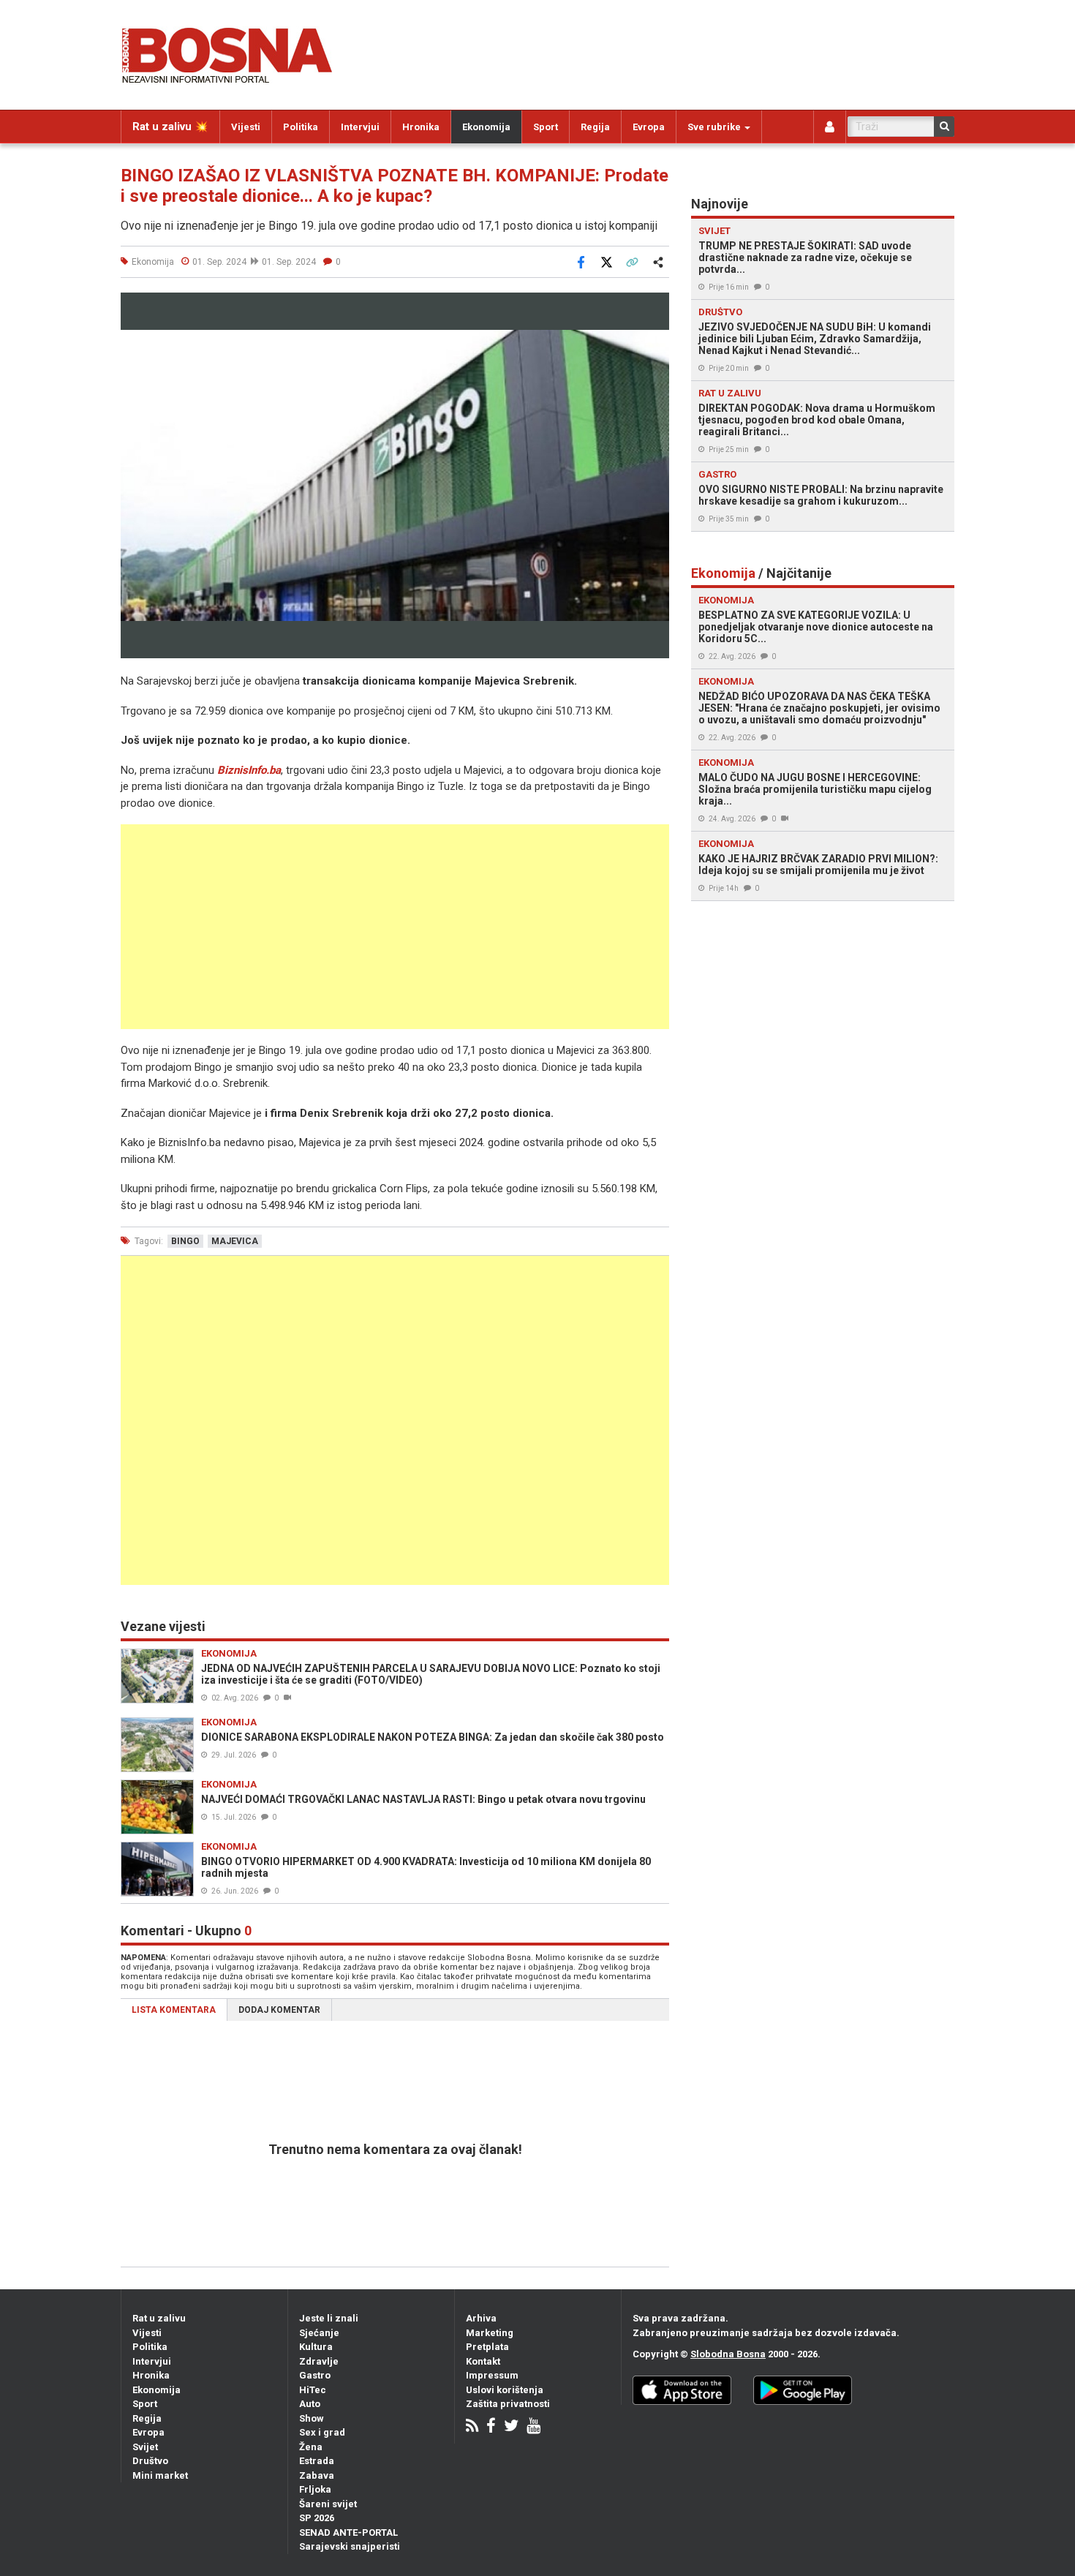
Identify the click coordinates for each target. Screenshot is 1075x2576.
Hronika (421, 127)
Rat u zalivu (159, 2318)
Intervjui (360, 127)
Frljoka (315, 2489)
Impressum (492, 2375)
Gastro (315, 2375)
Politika (301, 127)
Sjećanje (319, 2333)
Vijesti (246, 127)
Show (312, 2418)
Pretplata (487, 2347)
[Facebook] (491, 2427)
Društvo (150, 2461)
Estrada (317, 2461)
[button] (656, 306)
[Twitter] (511, 2427)
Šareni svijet (328, 2504)
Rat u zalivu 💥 (170, 127)
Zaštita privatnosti (508, 2404)
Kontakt (483, 2361)
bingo (185, 1241)
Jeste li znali (329, 2318)
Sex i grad (322, 2432)
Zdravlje (319, 2361)
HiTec (313, 2390)
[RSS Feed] (472, 2427)
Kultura (316, 2347)
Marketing (490, 2333)
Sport (546, 127)
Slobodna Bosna (728, 2354)
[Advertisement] (395, 927)
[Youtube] (533, 2427)
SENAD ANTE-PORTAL (348, 2532)
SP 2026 (317, 2518)
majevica (235, 1241)
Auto (310, 2404)
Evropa (649, 127)
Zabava (317, 2475)
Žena (311, 2447)
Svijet (145, 2447)
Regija (595, 127)
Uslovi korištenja (505, 2390)
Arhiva (481, 2318)
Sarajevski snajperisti (350, 2546)
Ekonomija (486, 127)
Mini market (160, 2475)
